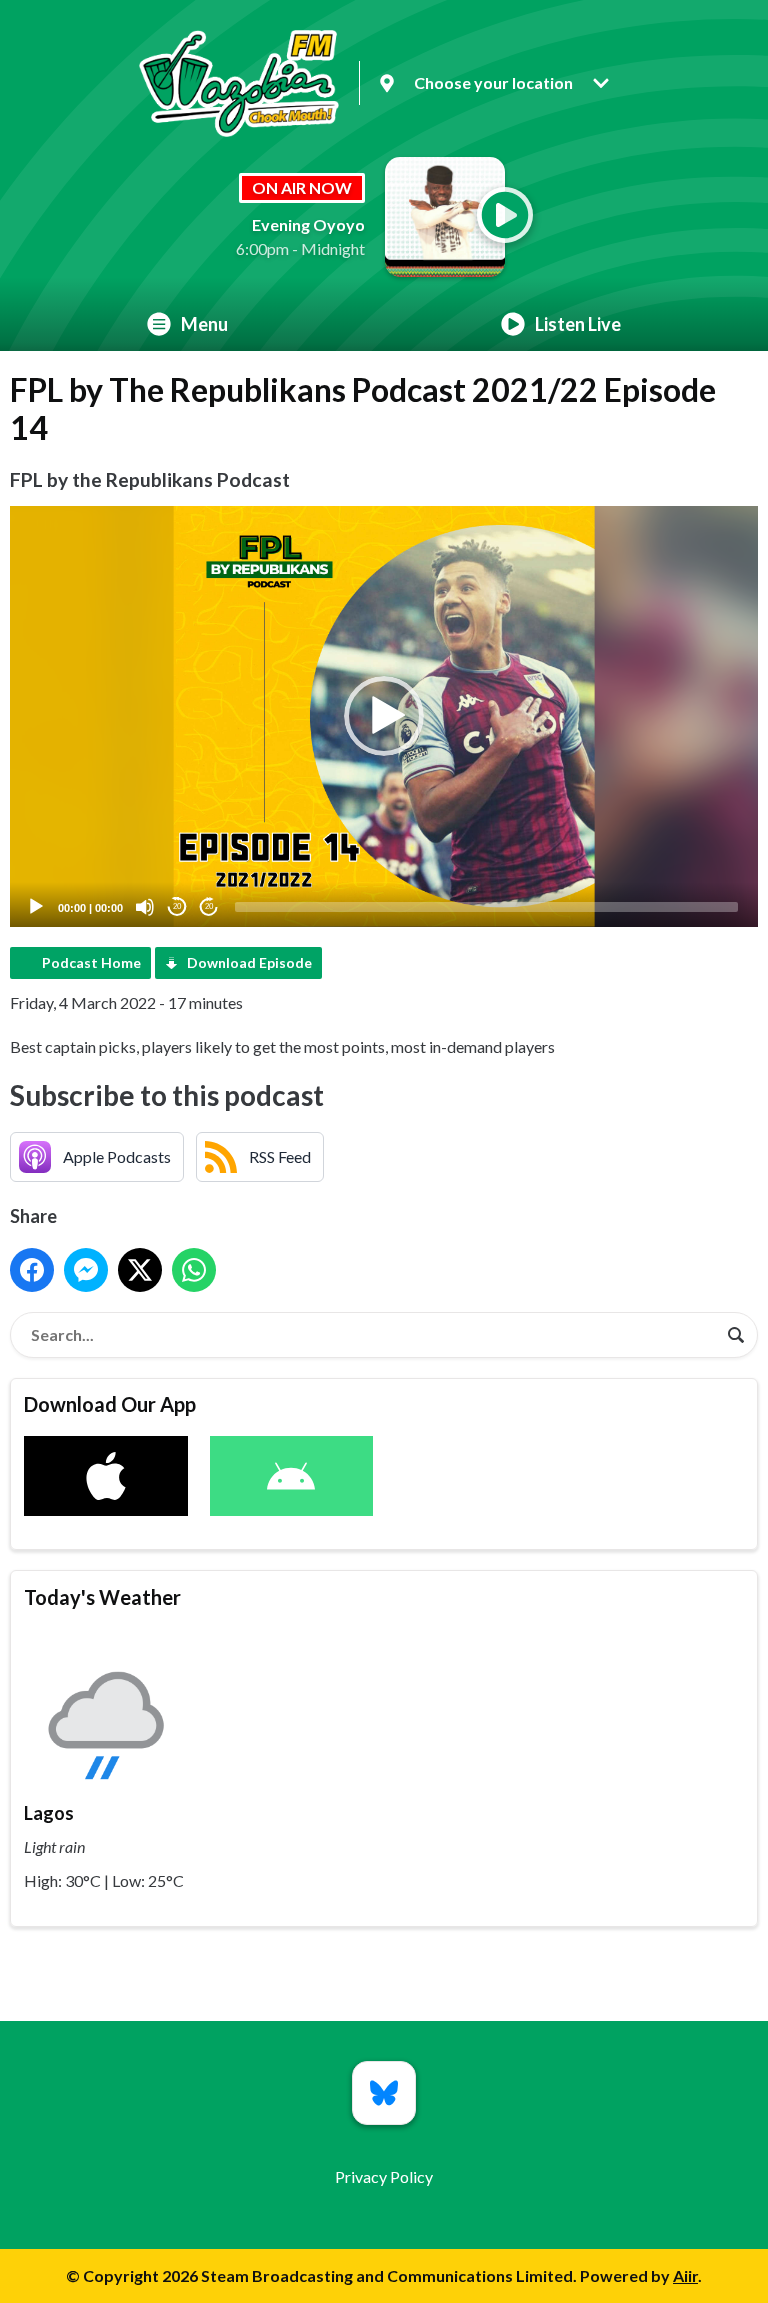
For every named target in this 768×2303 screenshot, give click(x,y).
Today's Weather (102, 1597)
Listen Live (578, 324)
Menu (204, 324)
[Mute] (145, 907)
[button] (384, 716)
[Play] (36, 907)
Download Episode (249, 962)
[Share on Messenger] (86, 1270)
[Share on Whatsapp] (194, 1270)
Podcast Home (91, 962)
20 (177, 906)
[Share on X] (140, 1270)
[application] (384, 716)
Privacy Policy (384, 2176)
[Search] (736, 1335)
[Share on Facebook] (32, 1270)
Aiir (685, 2275)
